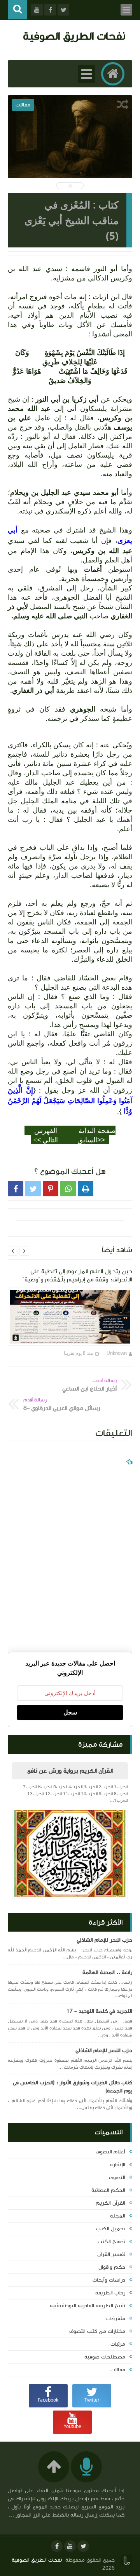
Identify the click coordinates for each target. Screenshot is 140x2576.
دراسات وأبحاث (109, 2280)
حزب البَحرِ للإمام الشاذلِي (104, 1940)
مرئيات (118, 2344)
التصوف (117, 2177)
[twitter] (83, 2546)
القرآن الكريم (110, 2203)
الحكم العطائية (108, 2190)
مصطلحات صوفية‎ (105, 2357)
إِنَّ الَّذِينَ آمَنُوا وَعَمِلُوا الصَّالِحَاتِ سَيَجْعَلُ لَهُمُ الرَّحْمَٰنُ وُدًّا (70, 1100)
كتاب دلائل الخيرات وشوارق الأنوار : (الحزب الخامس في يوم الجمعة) (73, 2087)
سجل (70, 1712)
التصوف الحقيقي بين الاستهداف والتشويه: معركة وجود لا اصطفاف (70, 161)
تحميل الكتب (111, 2229)
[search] (17, 10)
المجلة (118, 2216)
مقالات (118, 2370)
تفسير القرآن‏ (111, 2254)
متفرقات (116, 2318)
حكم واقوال (112, 2267)
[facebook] (57, 2546)
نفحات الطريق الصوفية (74, 36)
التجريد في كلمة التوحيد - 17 (99, 2011)
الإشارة (118, 2165)
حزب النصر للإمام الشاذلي (104, 2050)
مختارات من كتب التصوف (97, 2331)
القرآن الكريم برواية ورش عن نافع (70, 1771)
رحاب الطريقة (110, 2293)
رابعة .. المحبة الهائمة (107, 1972)
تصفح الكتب (111, 2242)
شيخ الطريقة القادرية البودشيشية (87, 2306)
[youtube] (70, 2546)
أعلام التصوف (110, 2152)
